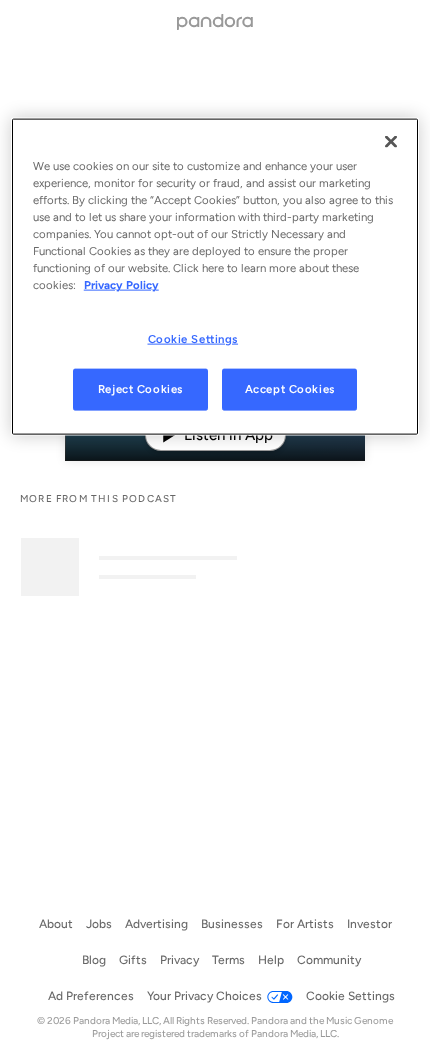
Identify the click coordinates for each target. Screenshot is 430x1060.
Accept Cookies (290, 389)
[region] (215, 277)
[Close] (391, 142)
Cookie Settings (193, 338)
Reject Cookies (140, 389)
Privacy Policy (121, 285)
